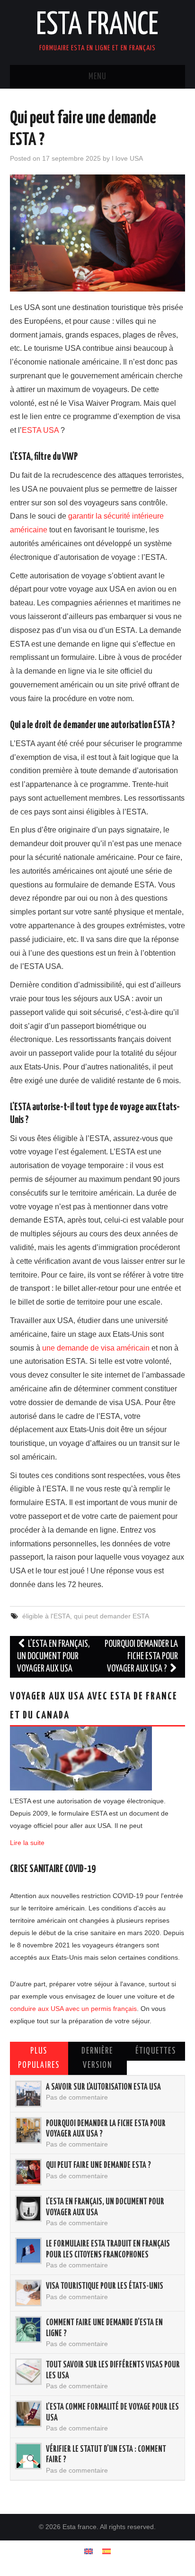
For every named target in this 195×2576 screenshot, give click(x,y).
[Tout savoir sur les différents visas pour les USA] (28, 2372)
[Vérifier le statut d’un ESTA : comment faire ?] (28, 2456)
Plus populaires (39, 2058)
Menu (97, 77)
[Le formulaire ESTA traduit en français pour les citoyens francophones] (28, 2251)
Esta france (97, 26)
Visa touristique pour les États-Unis (105, 2286)
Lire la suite (27, 1843)
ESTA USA (40, 430)
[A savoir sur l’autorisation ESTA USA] (28, 2094)
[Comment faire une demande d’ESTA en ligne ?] (28, 2329)
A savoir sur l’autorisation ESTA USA (103, 2087)
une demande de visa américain (96, 1348)
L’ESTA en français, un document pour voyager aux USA (54, 1657)
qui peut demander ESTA (111, 1616)
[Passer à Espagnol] (106, 2551)
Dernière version (97, 2058)
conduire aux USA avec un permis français (73, 2009)
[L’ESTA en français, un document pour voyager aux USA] (28, 2209)
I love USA (127, 158)
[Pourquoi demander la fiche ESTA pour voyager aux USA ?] (28, 2130)
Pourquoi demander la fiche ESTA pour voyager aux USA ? (141, 1657)
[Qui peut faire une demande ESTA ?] (28, 2172)
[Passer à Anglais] (89, 2551)
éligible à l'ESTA (46, 1616)
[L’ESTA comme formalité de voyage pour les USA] (28, 2414)
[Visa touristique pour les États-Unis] (28, 2293)
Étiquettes (156, 2051)
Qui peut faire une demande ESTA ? (98, 2165)
